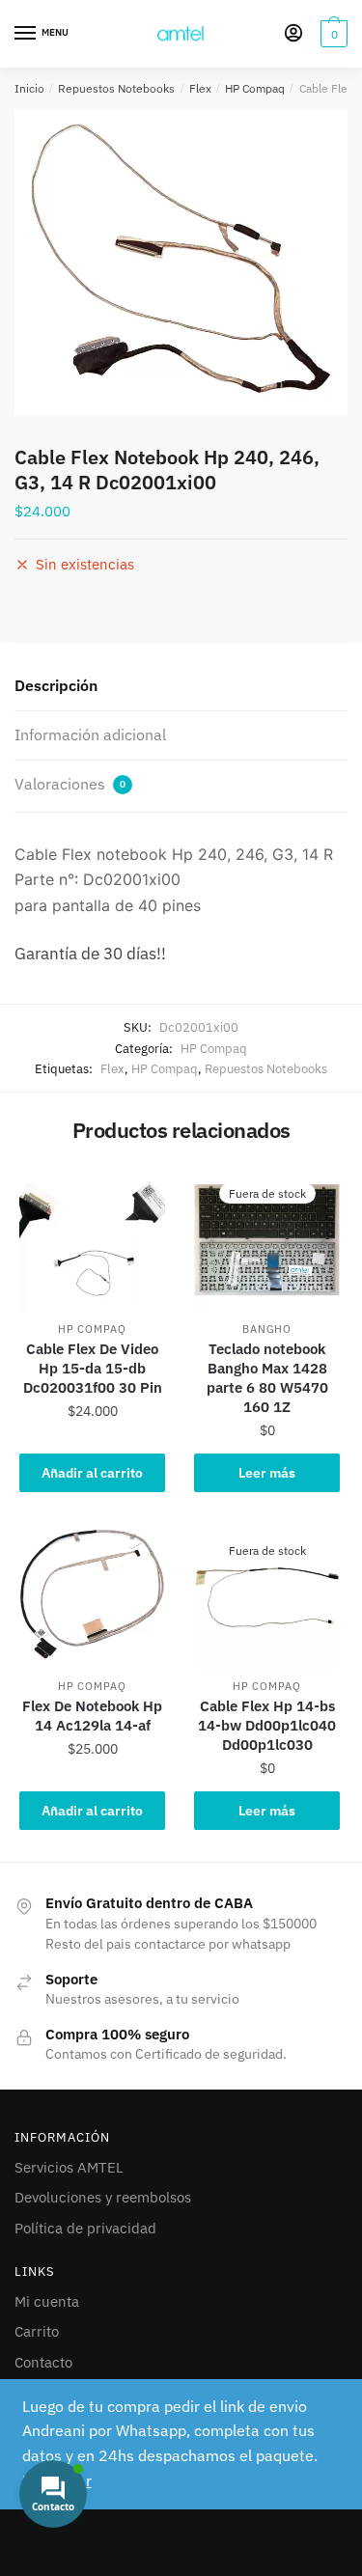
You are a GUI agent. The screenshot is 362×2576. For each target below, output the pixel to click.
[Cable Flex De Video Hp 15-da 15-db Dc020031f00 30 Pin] (92, 1240)
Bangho (266, 1329)
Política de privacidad (85, 2228)
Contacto (43, 2362)
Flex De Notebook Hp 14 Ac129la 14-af (92, 1716)
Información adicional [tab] (90, 734)
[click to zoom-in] (181, 263)
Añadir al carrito (92, 1473)
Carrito (37, 2331)
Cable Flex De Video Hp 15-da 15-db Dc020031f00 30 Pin (93, 1368)
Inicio (29, 88)
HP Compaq (255, 88)
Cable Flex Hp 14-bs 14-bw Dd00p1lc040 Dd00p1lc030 (267, 1725)
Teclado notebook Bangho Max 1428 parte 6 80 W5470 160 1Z (267, 1378)
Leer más (267, 1473)
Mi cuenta (47, 2301)
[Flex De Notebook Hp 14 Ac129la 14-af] (92, 1597)
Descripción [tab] (56, 685)
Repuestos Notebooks (116, 88)
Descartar (57, 2480)
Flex (200, 88)
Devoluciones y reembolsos (103, 2197)
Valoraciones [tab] (70, 784)
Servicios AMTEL (69, 2167)
